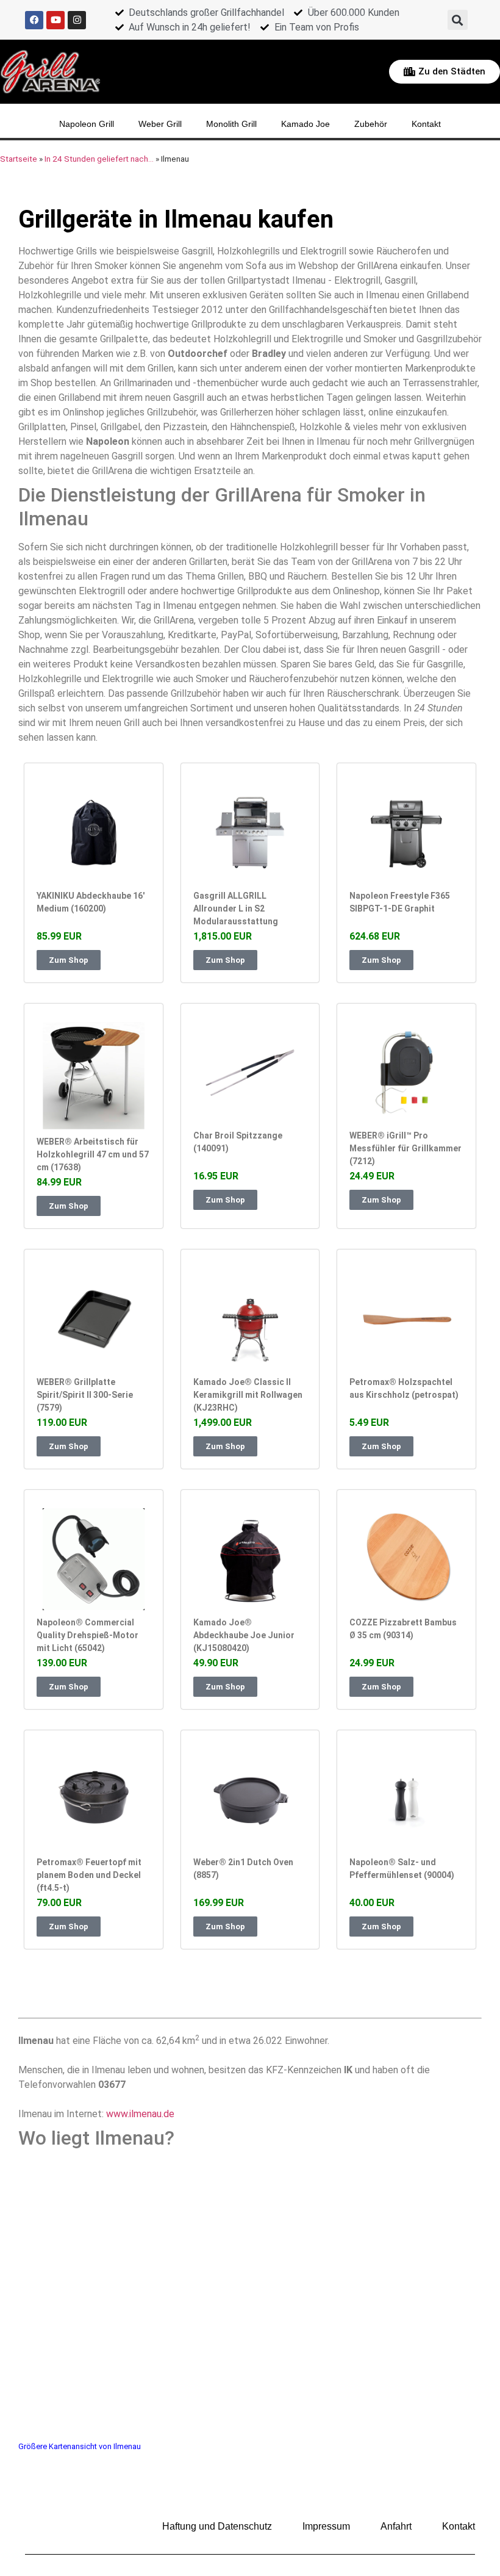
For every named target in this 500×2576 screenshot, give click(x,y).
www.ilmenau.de (140, 2114)
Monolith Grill (231, 124)
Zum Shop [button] (69, 960)
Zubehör (371, 124)
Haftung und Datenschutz (217, 2526)
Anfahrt (396, 2526)
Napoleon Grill (87, 124)
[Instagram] (77, 20)
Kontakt (426, 124)
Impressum (326, 2526)
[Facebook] (34, 20)
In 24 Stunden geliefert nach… (99, 159)
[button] (458, 20)
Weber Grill (160, 124)
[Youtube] (55, 20)
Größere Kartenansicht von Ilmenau (80, 2446)
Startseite (19, 159)
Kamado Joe (305, 124)
